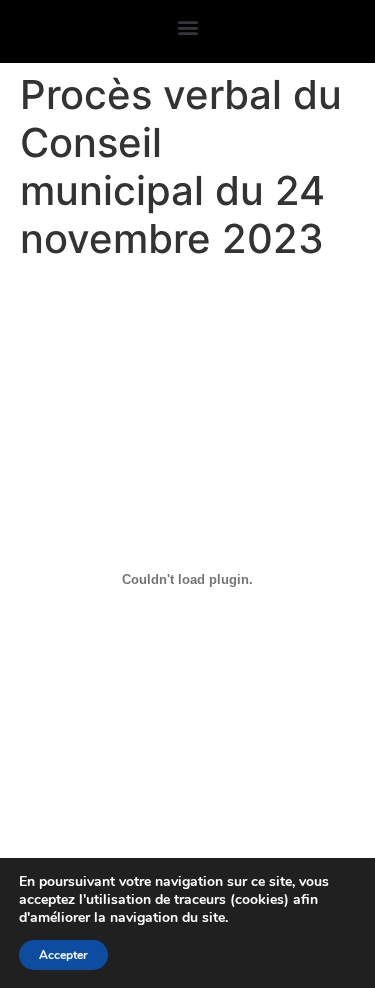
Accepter (63, 955)
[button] (187, 26)
